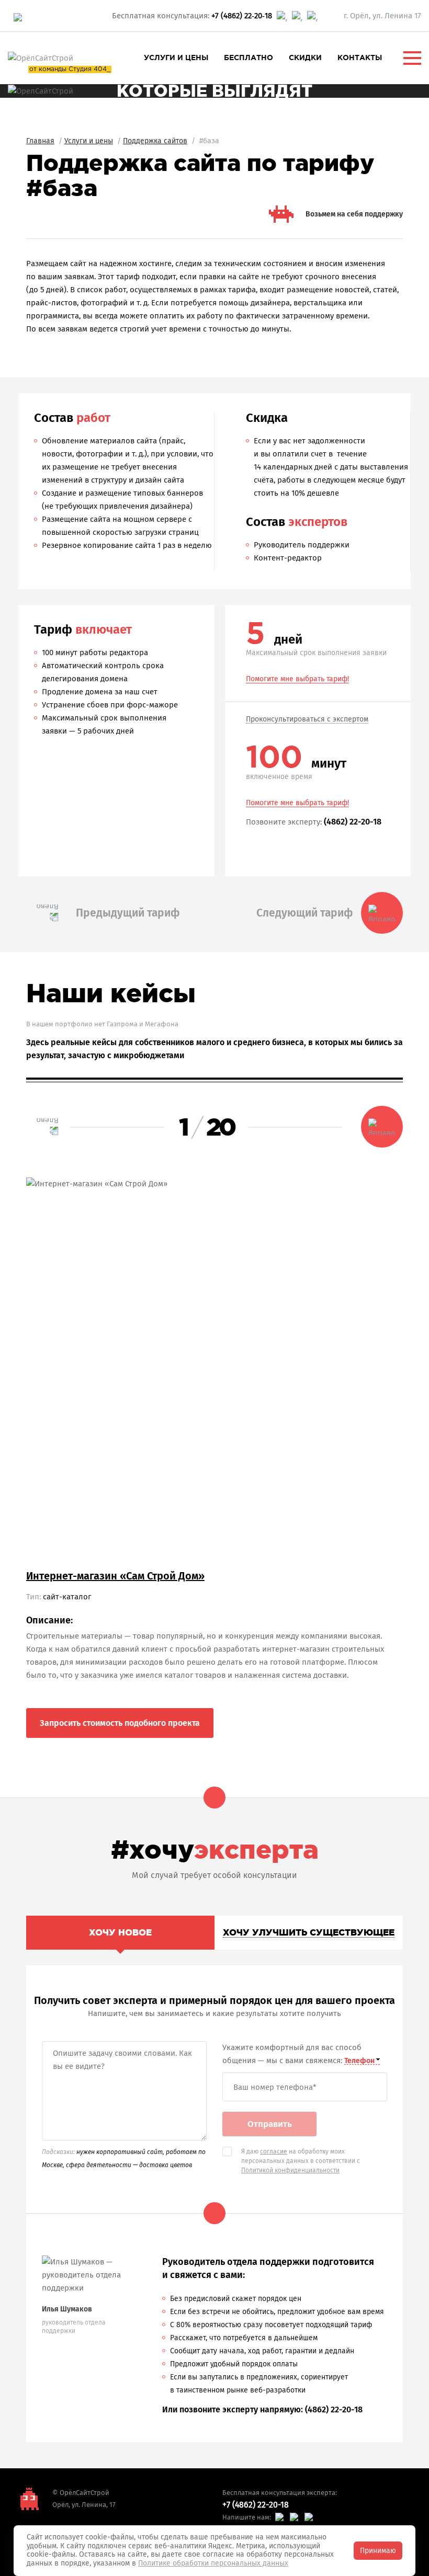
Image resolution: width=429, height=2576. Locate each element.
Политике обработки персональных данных (213, 2563)
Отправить (270, 2124)
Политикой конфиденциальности (290, 2170)
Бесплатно (249, 58)
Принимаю (378, 2551)
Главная (40, 141)
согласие (274, 2151)
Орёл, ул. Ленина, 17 (84, 2505)
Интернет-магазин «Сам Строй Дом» (115, 1576)
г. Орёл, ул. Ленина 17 (382, 16)
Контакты (360, 58)
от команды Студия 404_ (70, 69)
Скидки (305, 58)
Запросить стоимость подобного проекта (120, 1723)
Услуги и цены (176, 58)
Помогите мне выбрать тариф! (297, 679)
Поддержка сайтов (155, 141)
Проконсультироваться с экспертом (307, 720)
